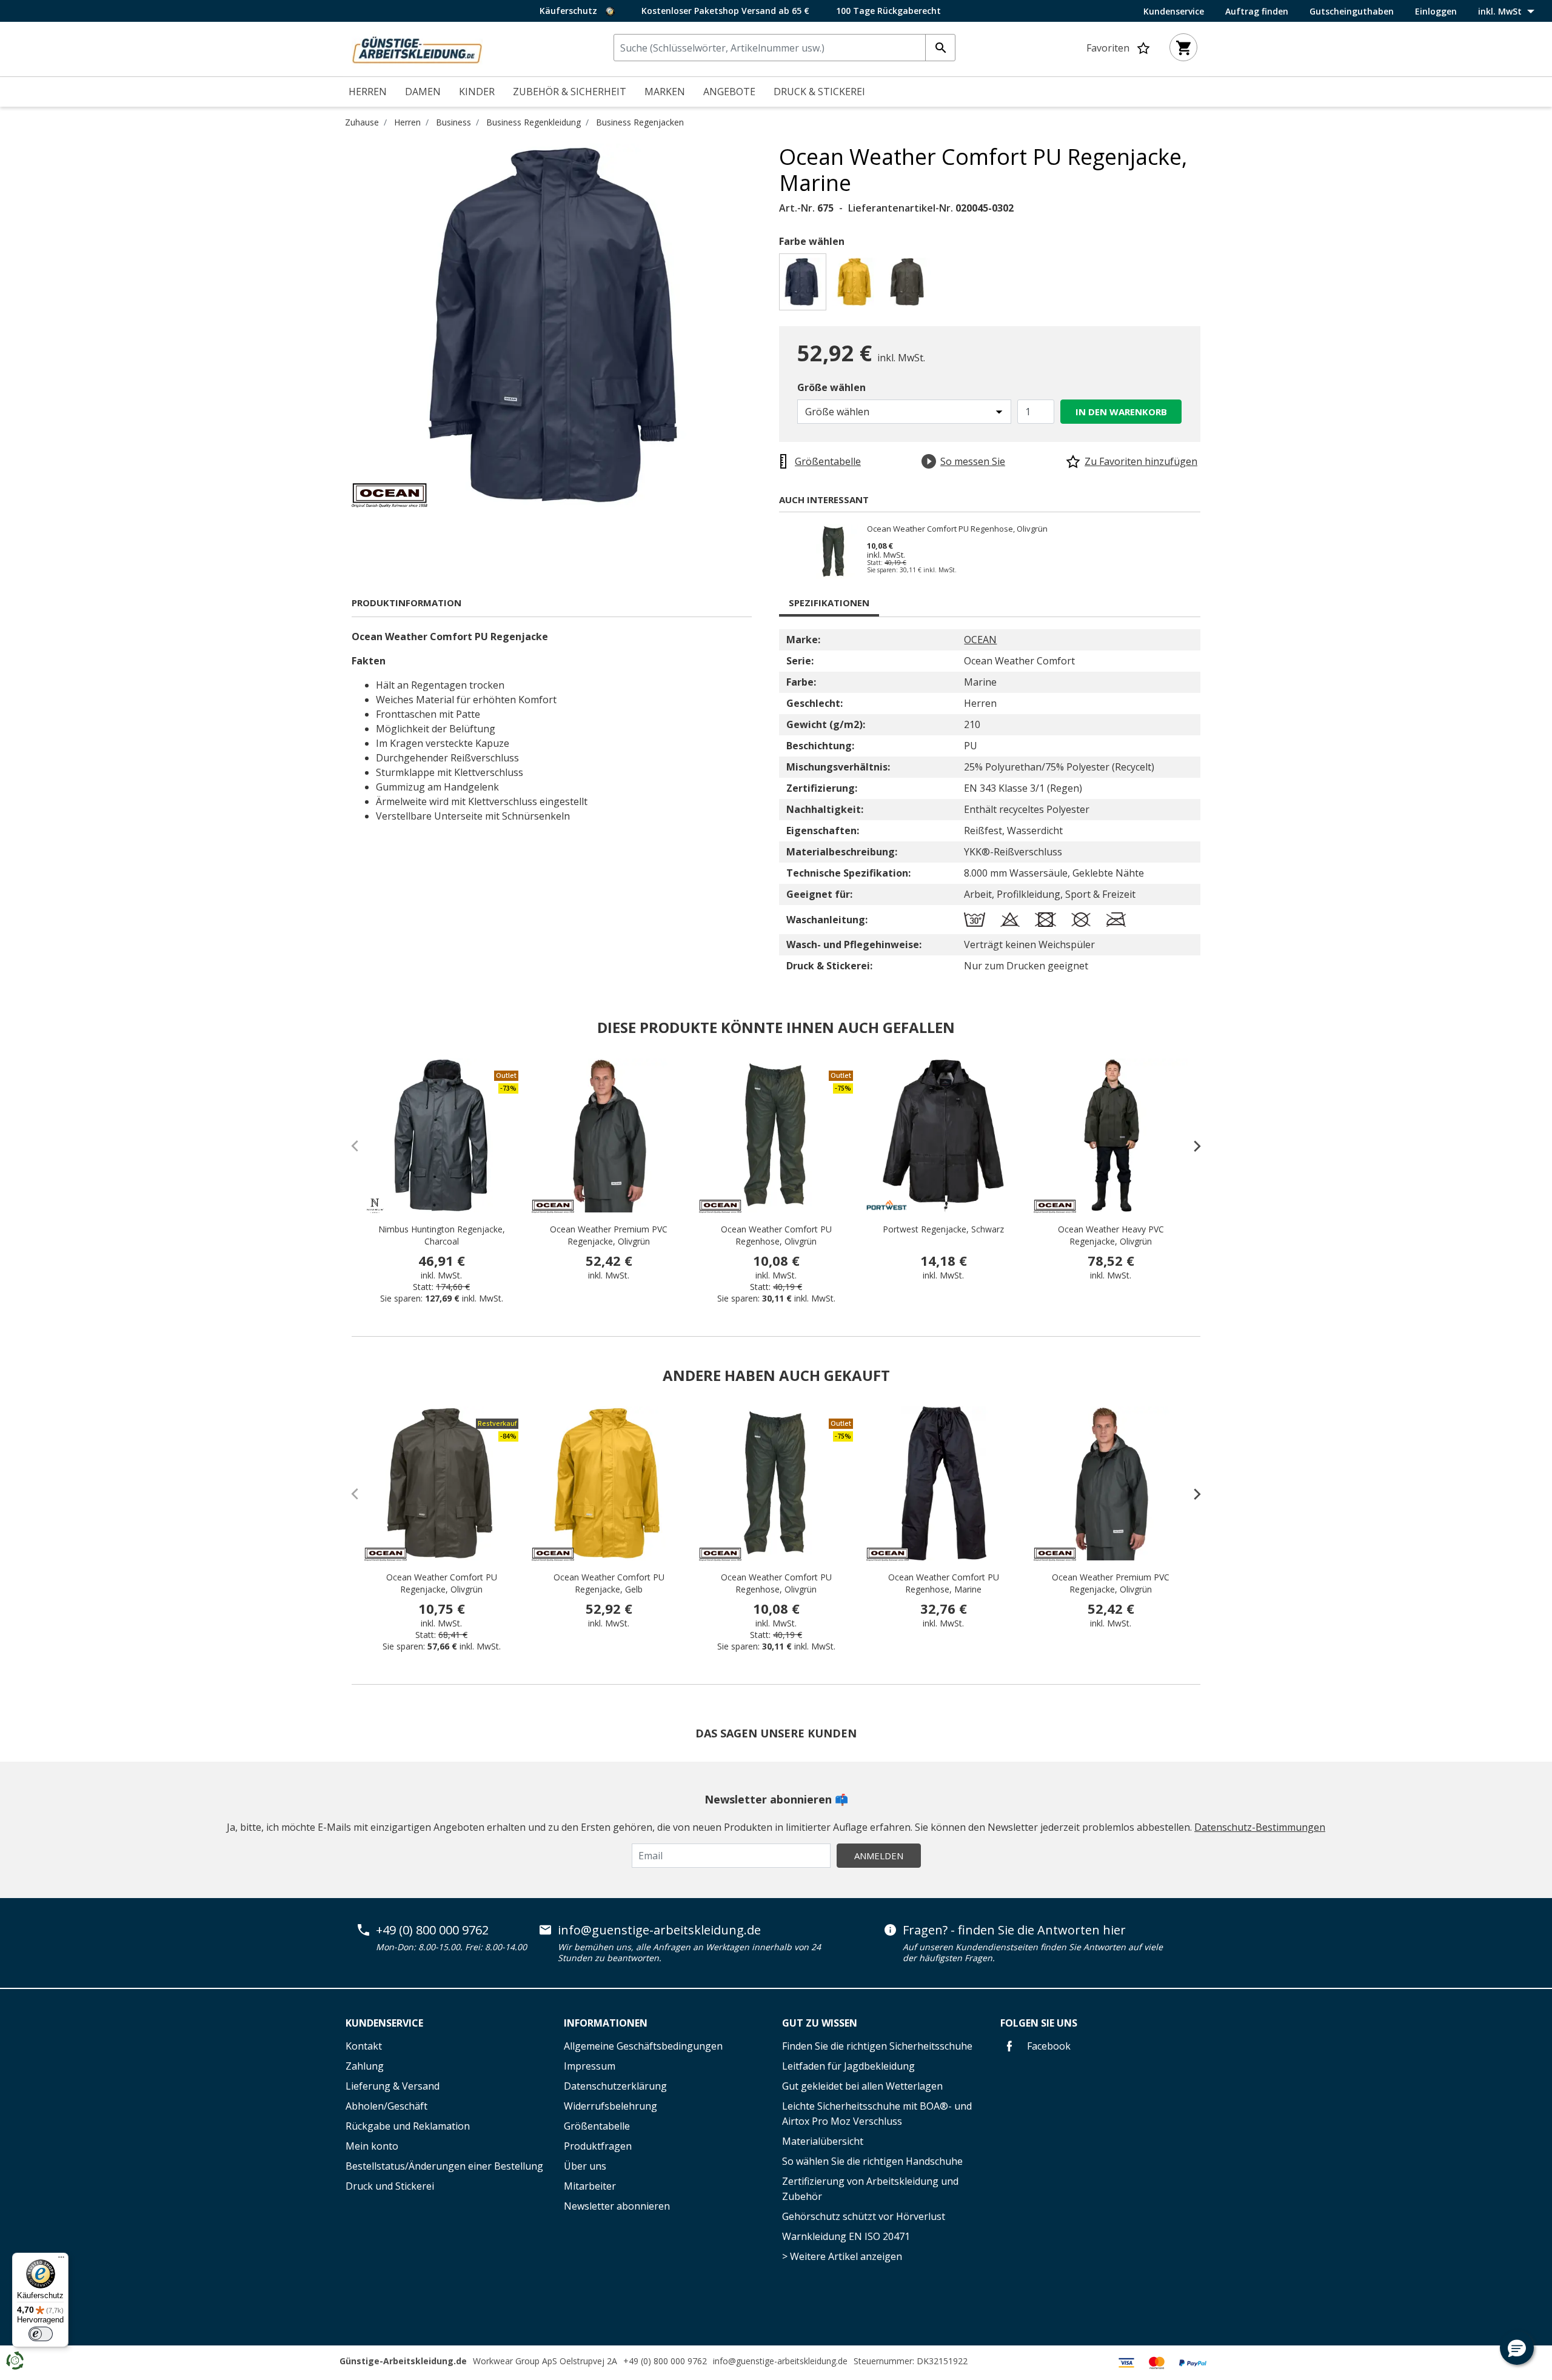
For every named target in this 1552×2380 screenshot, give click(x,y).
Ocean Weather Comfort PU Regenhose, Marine (944, 1583)
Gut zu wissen (820, 2023)
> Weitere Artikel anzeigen (842, 2256)
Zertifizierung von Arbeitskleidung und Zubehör (870, 2189)
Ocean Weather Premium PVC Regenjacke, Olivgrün (609, 1235)
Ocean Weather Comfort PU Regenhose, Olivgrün (957, 529)
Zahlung (365, 2066)
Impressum (590, 2066)
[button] (1517, 2348)
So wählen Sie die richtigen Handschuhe (872, 2161)
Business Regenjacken (640, 122)
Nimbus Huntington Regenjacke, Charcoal (442, 1235)
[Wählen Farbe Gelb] (857, 285)
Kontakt (364, 2046)
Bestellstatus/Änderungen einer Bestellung (444, 2166)
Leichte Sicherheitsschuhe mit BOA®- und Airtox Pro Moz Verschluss (877, 2114)
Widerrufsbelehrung (610, 2106)
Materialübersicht (823, 2141)
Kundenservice (1174, 12)
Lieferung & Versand (393, 2086)
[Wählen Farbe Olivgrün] (910, 285)
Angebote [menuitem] (729, 92)
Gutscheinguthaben (1352, 12)
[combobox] (784, 48)
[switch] (41, 2334)
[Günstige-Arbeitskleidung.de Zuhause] (417, 48)
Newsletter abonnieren (617, 2206)
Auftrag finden (1257, 12)
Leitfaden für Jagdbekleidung (848, 2066)
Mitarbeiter (590, 2186)
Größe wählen (831, 387)
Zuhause (362, 122)
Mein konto (372, 2146)
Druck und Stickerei (390, 2186)
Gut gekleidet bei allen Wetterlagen (862, 2086)
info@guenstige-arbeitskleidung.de (659, 1930)
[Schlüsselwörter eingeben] (940, 48)
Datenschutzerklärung (615, 2086)
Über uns (585, 2166)
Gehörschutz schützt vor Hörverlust (864, 2216)
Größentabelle (597, 2126)
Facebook (1048, 2046)
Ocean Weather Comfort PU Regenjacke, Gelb (609, 1583)
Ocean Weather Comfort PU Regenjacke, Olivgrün (442, 1583)
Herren (407, 122)
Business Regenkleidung (533, 122)
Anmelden (879, 1856)
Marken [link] (665, 92)
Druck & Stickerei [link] (819, 92)
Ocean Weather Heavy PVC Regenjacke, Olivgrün (1111, 1235)
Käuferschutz (570, 11)
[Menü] (61, 2260)
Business (453, 122)
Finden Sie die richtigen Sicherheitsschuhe (877, 2046)
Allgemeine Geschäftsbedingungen (643, 2046)
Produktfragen (598, 2146)
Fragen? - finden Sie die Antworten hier (1014, 1930)
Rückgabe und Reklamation (408, 2126)
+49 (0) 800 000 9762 (432, 1930)
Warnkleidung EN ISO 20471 (846, 2236)
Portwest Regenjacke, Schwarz (943, 1229)
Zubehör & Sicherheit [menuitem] (570, 92)
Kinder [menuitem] (477, 92)
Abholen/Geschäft (386, 2106)
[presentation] (1191, 1146)
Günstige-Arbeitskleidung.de (403, 2361)
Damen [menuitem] (423, 92)
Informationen (606, 2023)
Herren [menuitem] (368, 92)
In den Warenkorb (1121, 412)
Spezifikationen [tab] (829, 603)
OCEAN (980, 640)
